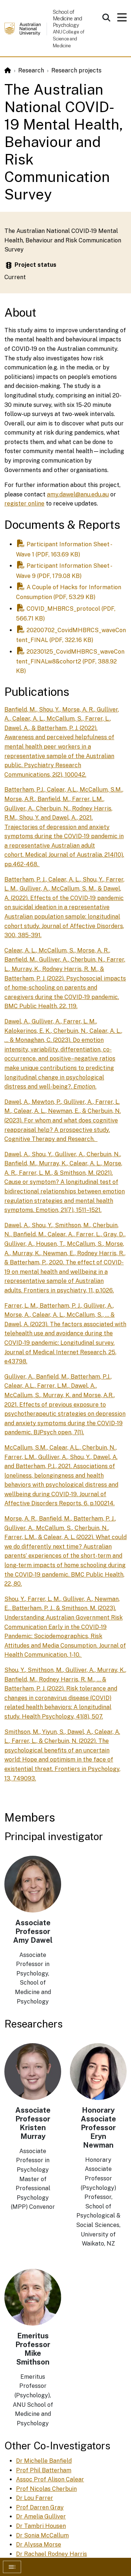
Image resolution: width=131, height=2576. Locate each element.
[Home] (8, 70)
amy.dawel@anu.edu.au (78, 494)
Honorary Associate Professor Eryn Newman (98, 2128)
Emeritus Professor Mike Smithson (33, 2349)
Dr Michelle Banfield (44, 2461)
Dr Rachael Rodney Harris (51, 2554)
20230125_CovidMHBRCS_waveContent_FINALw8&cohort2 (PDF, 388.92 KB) (70, 661)
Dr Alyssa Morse (39, 2545)
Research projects (76, 70)
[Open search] (106, 17)
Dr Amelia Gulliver (41, 2516)
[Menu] (122, 19)
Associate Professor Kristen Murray (33, 2123)
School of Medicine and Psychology (68, 18)
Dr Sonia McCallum (42, 2535)
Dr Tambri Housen (41, 2526)
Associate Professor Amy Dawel (33, 1931)
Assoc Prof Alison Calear (50, 2479)
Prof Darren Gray (40, 2507)
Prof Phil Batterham (44, 2470)
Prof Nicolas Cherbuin (46, 2489)
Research (31, 70)
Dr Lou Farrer (35, 2498)
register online (24, 504)
